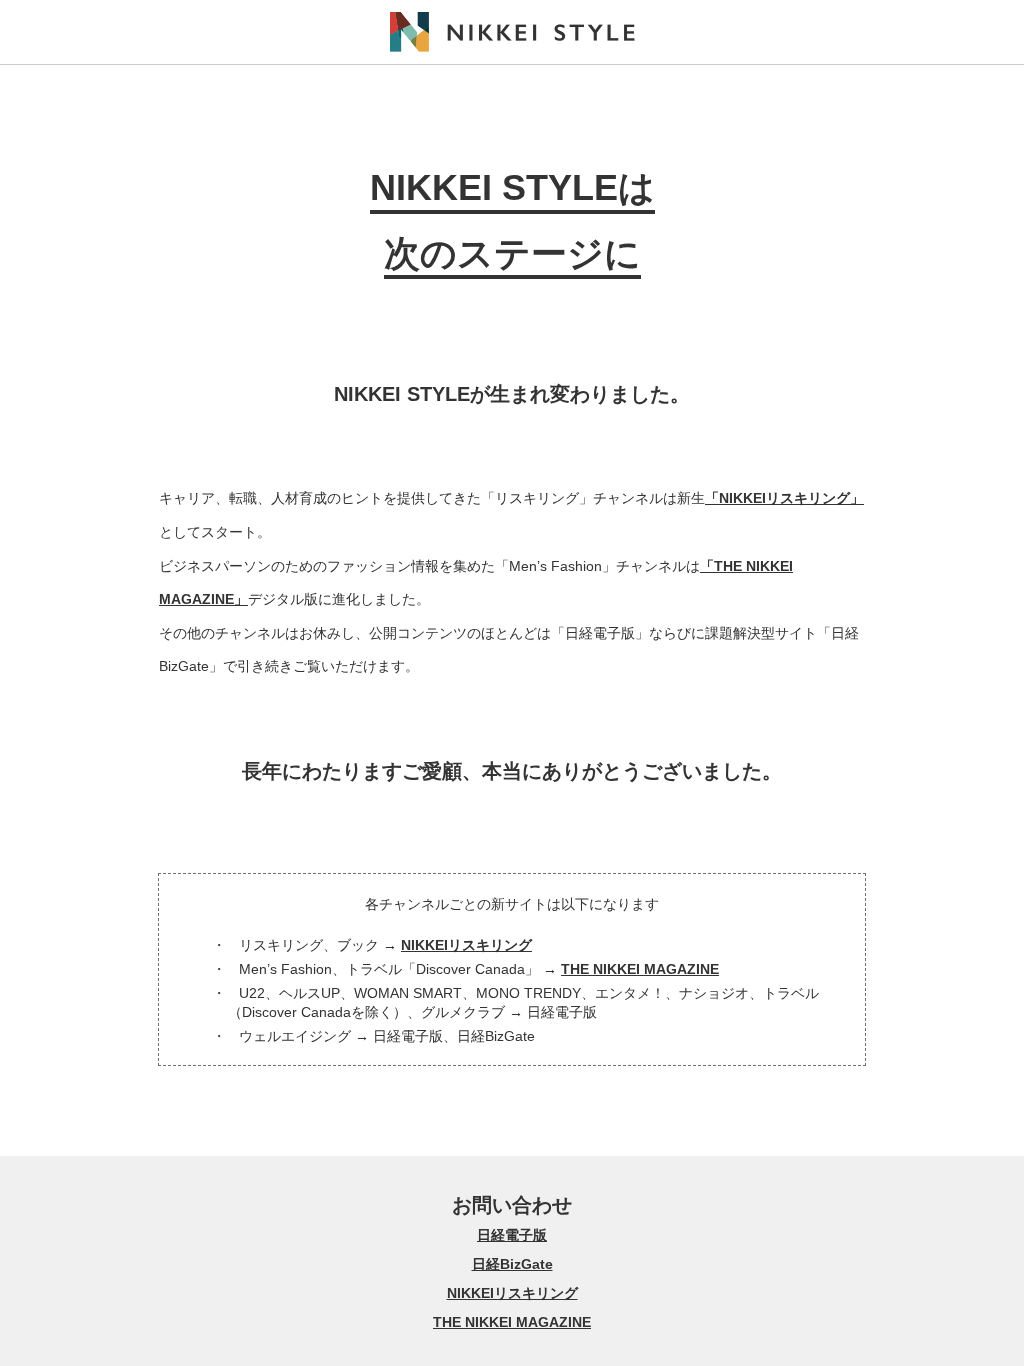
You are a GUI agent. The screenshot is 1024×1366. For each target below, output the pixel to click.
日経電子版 (512, 1235)
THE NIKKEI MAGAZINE (640, 969)
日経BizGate (512, 1264)
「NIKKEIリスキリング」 (784, 498)
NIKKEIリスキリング (466, 945)
